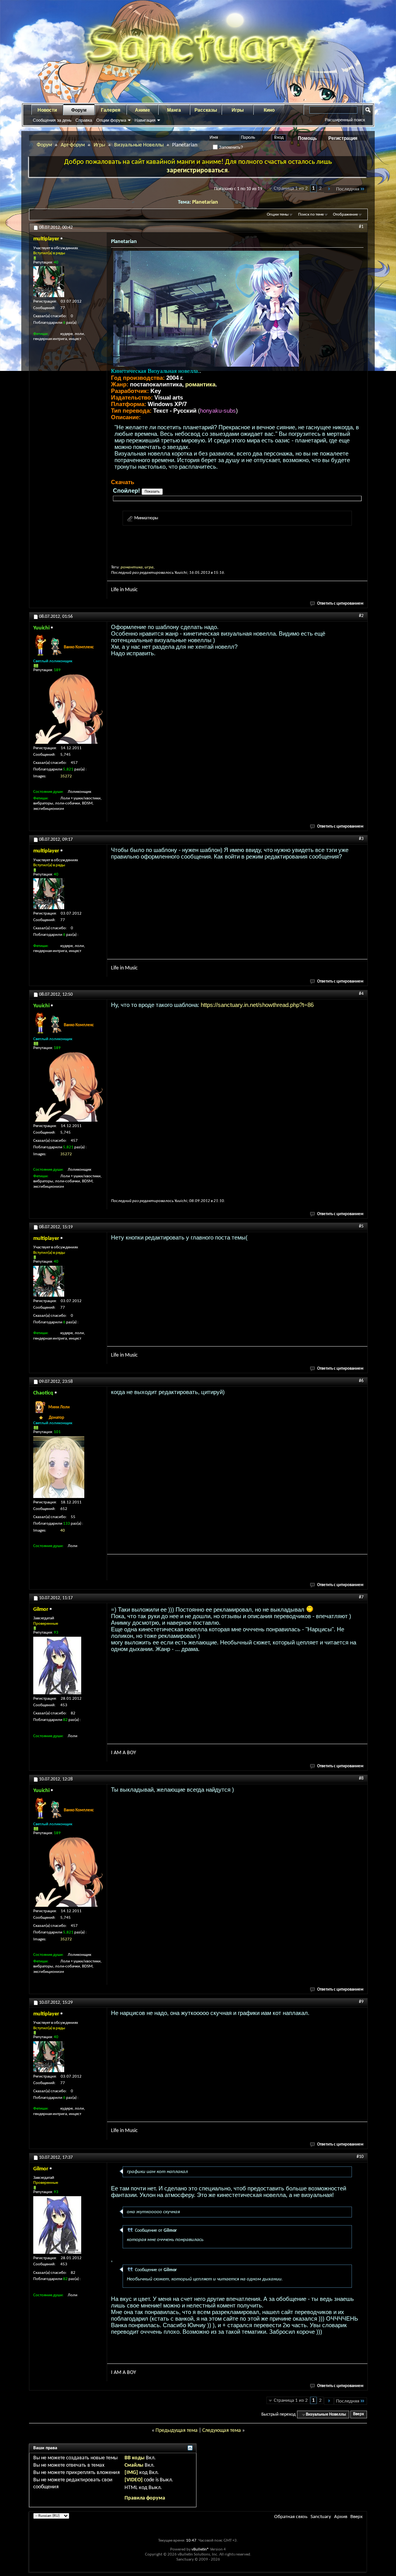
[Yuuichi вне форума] (68, 709)
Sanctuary (321, 2517)
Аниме (143, 110)
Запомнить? (230, 147)
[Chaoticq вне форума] (59, 1467)
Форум (79, 110)
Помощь (307, 138)
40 (63, 1531)
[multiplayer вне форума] (49, 282)
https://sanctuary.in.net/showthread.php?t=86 (257, 1005)
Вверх (358, 2415)
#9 (361, 2002)
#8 (361, 1779)
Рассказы (206, 110)
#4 (361, 994)
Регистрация (343, 138)
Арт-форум (73, 145)
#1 (361, 227)
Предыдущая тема (177, 2431)
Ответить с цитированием (340, 604)
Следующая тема (222, 2431)
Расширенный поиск (345, 120)
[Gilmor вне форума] (57, 1665)
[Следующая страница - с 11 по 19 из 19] (329, 189)
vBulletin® (200, 2550)
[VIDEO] (134, 2480)
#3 (361, 839)
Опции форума (111, 120)
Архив (341, 2517)
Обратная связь (291, 2517)
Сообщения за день (52, 120)
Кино (269, 110)
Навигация (145, 120)
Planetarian (205, 202)
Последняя (348, 189)
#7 (361, 1597)
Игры (238, 110)
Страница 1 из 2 (291, 188)
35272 (66, 776)
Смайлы (134, 2465)
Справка (84, 120)
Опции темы (278, 215)
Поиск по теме (311, 215)
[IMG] (131, 2473)
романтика (200, 384)
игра (149, 567)
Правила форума (145, 2498)
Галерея (111, 110)
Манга (174, 110)
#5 (361, 1226)
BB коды (135, 2458)
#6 (361, 1381)
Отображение (345, 215)
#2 (361, 616)
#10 (360, 2157)
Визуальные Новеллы (139, 145)
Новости (47, 110)
